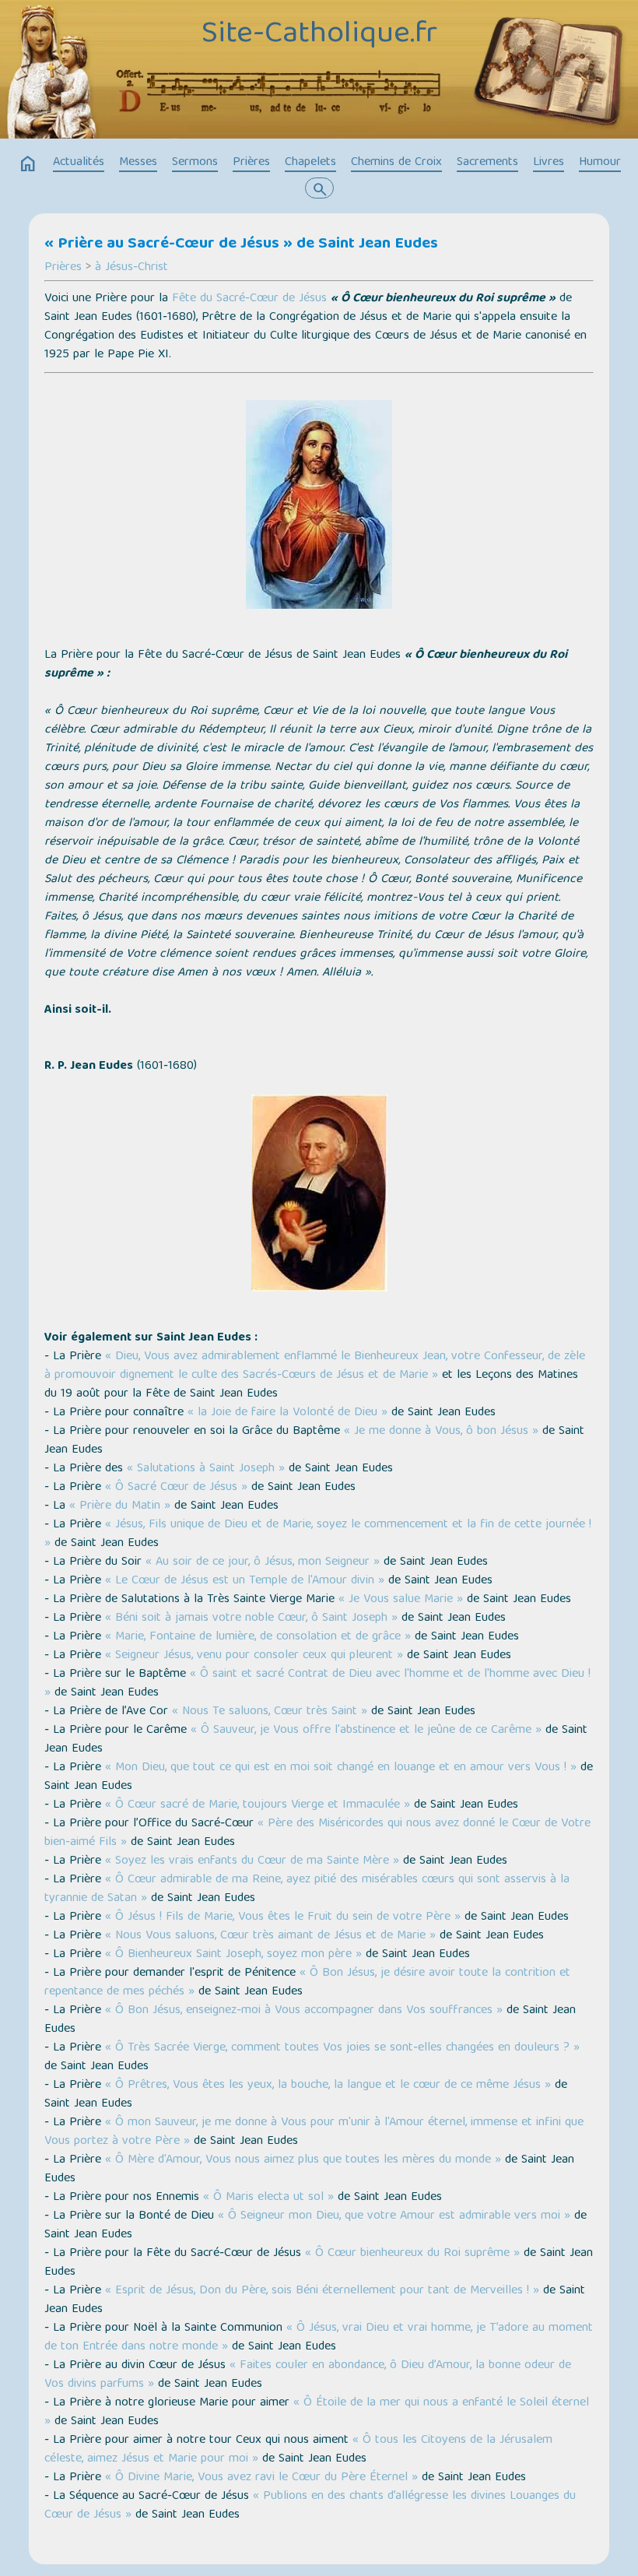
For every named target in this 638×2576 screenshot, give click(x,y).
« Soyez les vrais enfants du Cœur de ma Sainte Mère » (252, 1861)
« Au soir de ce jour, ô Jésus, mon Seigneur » (263, 1562)
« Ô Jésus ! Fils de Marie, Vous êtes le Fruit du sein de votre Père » (283, 1917)
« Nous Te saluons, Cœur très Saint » (270, 1712)
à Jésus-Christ (131, 268)
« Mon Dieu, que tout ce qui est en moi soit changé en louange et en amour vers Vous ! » (341, 1768)
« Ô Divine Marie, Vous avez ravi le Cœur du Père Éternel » (261, 2478)
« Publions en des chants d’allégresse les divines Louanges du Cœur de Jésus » (310, 2506)
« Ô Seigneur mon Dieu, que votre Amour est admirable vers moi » (394, 2216)
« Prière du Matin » (120, 1506)
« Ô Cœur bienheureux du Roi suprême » (412, 2254)
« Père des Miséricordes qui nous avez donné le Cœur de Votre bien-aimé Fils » (317, 1833)
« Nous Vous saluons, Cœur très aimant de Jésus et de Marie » (270, 1936)
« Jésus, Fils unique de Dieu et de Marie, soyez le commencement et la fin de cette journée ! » (318, 1534)
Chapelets (310, 163)
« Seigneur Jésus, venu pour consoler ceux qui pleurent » (254, 1656)
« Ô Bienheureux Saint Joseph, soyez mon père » (233, 1955)
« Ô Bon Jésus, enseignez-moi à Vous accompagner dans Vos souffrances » (304, 2011)
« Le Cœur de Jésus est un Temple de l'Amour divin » (245, 1581)
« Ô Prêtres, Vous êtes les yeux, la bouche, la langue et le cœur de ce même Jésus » (328, 2086)
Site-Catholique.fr (319, 35)
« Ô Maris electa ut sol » (268, 2198)
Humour (600, 163)
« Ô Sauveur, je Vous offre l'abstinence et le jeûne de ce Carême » (366, 1731)
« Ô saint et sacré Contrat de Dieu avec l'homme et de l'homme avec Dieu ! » (317, 1684)
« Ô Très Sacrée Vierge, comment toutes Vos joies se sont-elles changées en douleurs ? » (342, 2048)
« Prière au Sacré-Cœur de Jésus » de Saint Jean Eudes (241, 244)
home (28, 164)
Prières (251, 163)
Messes (138, 163)
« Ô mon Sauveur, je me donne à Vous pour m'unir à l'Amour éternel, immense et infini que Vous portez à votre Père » (314, 2132)
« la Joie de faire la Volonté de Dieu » (287, 1413)
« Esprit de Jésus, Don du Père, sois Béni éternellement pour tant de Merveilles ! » (322, 2291)
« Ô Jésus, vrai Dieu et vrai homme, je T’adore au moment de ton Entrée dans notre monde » (319, 2338)
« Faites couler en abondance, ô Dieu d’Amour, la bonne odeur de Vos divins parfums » (308, 2375)
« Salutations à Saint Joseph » (206, 1469)
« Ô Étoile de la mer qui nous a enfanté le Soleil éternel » (317, 2413)
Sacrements (487, 163)
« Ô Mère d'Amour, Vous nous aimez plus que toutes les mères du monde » (303, 2160)
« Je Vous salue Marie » (401, 1600)
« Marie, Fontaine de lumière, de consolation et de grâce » (258, 1637)
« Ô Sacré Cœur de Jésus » (176, 1488)
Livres (549, 163)
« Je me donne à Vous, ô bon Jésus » (441, 1432)
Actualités (79, 163)
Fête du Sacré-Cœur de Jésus (249, 299)
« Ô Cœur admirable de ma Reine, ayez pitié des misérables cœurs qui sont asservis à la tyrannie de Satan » (307, 1889)
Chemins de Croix (396, 163)
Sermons (195, 163)
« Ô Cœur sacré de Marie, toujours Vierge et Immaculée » (258, 1805)
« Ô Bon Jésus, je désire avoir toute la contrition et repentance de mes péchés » (307, 1983)
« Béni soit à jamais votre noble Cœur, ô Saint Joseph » (251, 1618)
